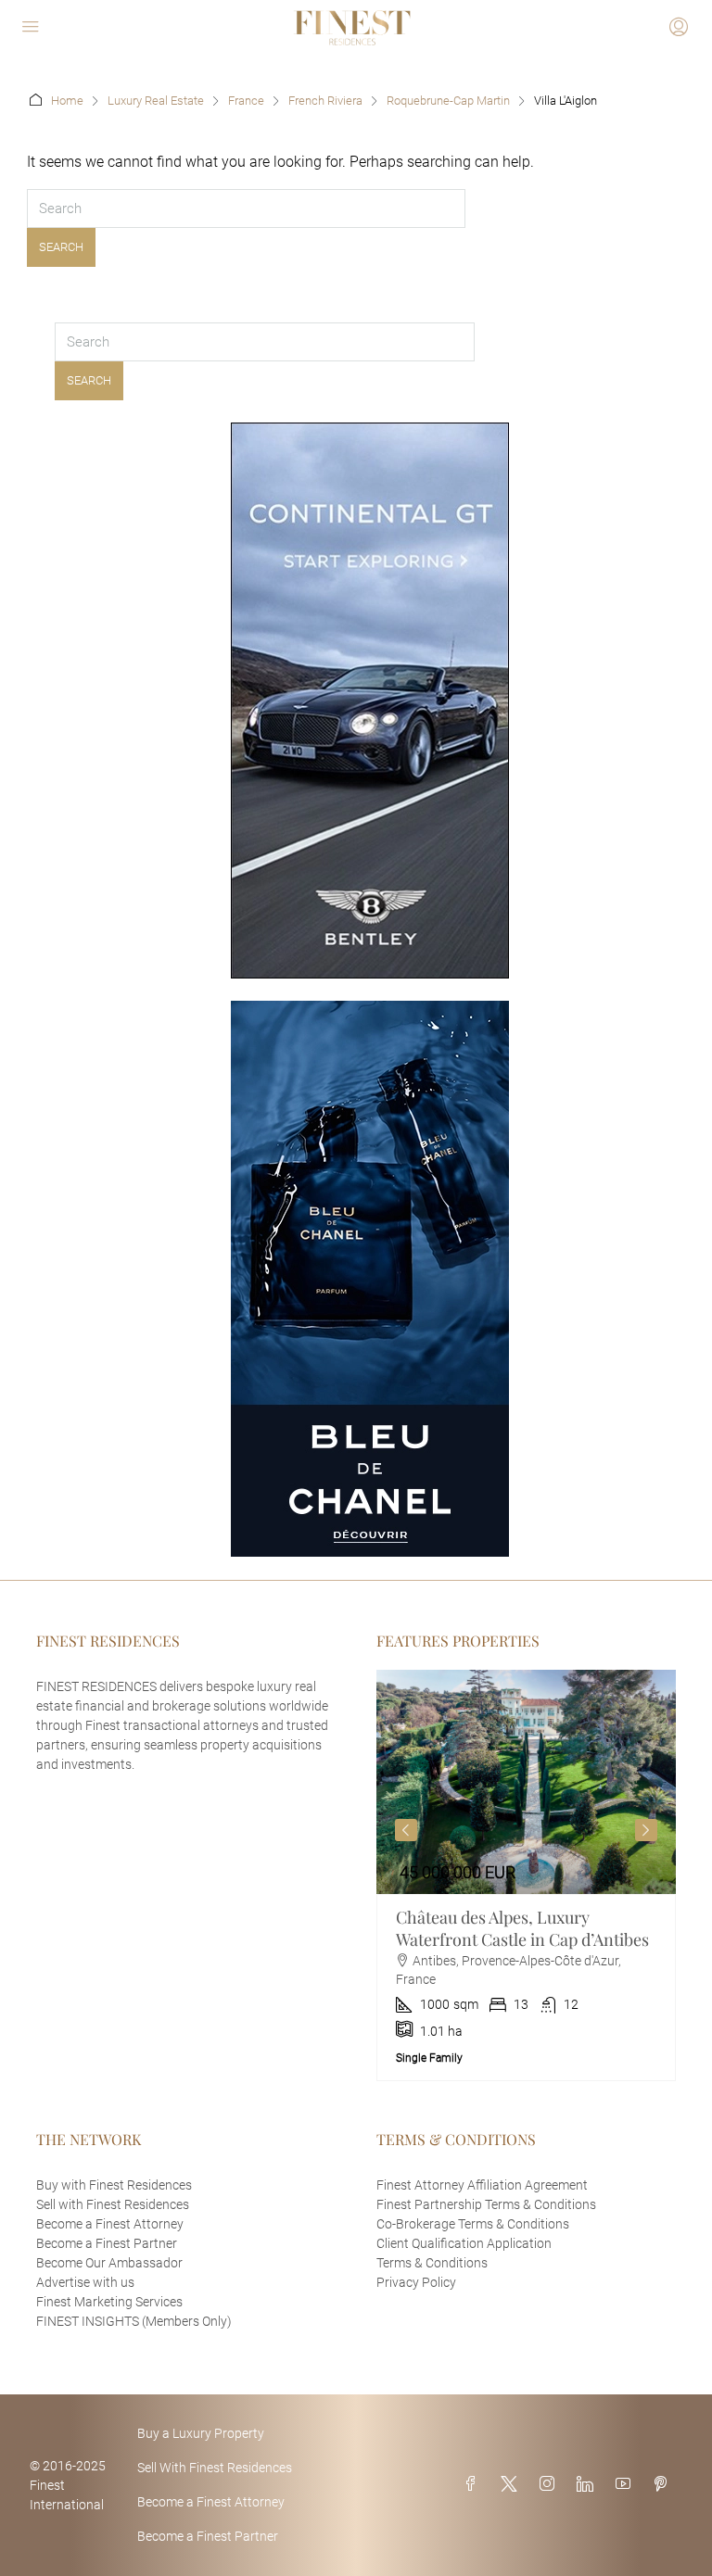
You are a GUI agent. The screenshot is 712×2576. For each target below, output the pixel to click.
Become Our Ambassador (109, 2263)
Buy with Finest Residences (114, 2185)
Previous (406, 1830)
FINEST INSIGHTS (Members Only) (134, 2321)
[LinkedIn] (589, 2485)
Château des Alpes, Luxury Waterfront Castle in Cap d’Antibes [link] (522, 1928)
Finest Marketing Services (109, 2302)
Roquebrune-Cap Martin (448, 101)
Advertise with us (85, 2282)
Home (67, 101)
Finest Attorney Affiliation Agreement (482, 2185)
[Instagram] (551, 2485)
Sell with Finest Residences (113, 2204)
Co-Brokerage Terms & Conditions (473, 2224)
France (246, 101)
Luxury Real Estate (156, 101)
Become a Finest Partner (107, 2243)
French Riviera (325, 101)
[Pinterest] (664, 2485)
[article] (526, 1875)
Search (61, 247)
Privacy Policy (416, 2282)
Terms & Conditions (432, 2263)
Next (646, 1830)
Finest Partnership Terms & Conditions (486, 2204)
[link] (526, 1782)
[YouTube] (627, 2485)
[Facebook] (475, 2485)
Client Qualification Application (464, 2243)
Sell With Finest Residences (215, 2468)
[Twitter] (513, 2485)
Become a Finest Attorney (110, 2224)
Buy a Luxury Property (201, 2433)
